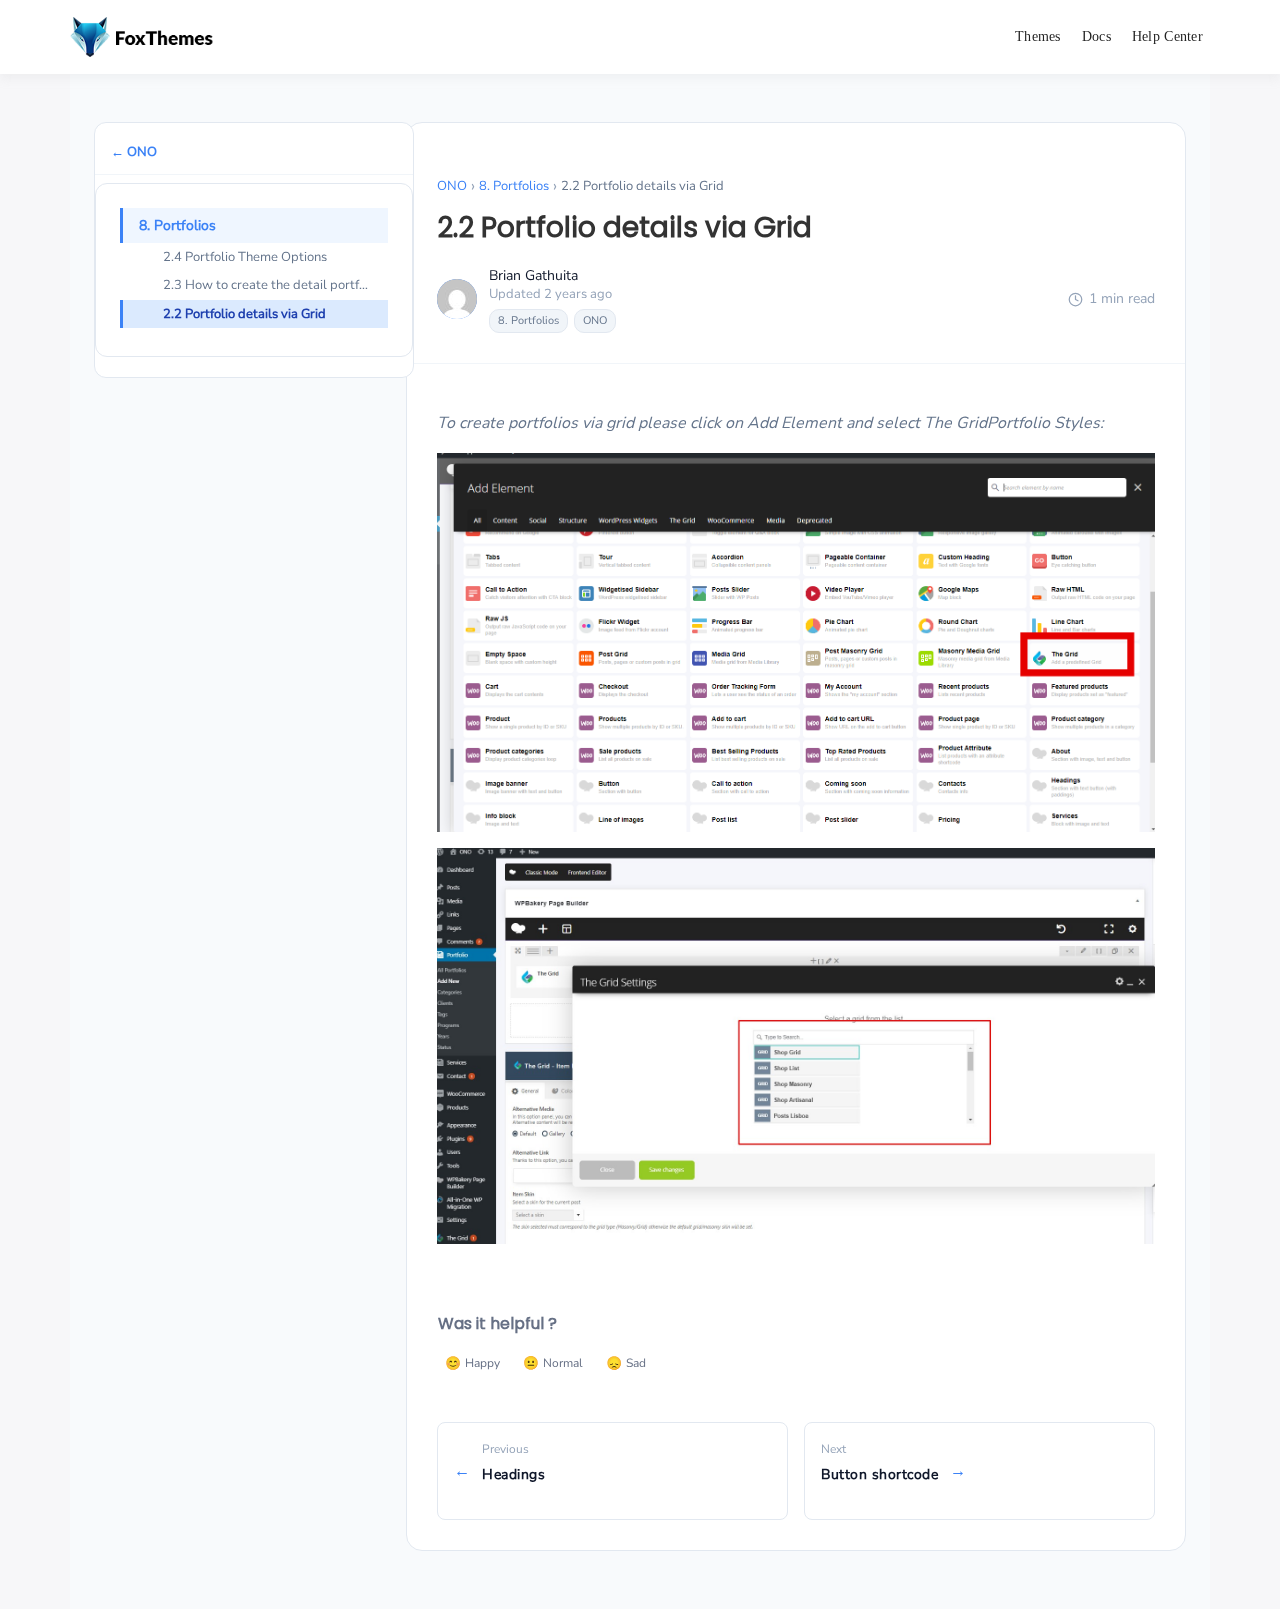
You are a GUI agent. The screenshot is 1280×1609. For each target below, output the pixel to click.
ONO (452, 186)
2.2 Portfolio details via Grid (244, 314)
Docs (1096, 36)
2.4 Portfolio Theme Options (245, 257)
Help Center (1167, 36)
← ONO (134, 152)
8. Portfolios (177, 225)
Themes (1038, 36)
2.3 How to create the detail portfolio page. (275, 285)
